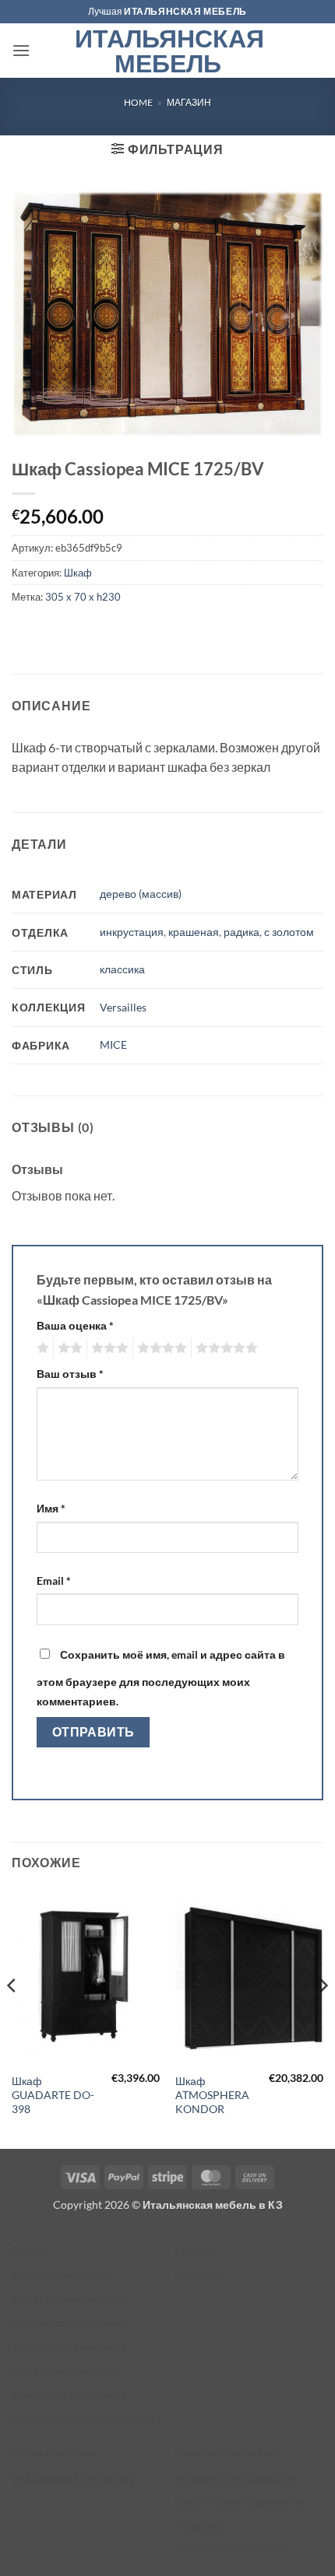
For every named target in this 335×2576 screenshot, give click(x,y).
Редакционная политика (74, 2478)
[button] (21, 50)
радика (242, 932)
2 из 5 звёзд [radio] (68, 1348)
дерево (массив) (141, 894)
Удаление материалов (69, 2346)
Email (54, 1581)
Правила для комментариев (83, 2418)
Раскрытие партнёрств (70, 2394)
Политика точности (60, 2275)
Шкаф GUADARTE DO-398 (53, 2095)
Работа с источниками (69, 2299)
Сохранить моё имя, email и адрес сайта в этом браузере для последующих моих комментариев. (161, 1678)
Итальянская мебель (168, 51)
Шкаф (78, 573)
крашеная (194, 932)
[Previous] (12, 2017)
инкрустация (132, 932)
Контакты (198, 2275)
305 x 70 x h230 (83, 597)
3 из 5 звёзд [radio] (108, 1348)
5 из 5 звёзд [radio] (224, 1348)
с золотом (289, 932)
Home (138, 102)
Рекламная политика (65, 2370)
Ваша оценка (75, 1325)
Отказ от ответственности (239, 2502)
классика (122, 969)
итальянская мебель (185, 11)
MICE (113, 1044)
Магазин (189, 102)
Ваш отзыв (70, 1374)
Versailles (123, 1007)
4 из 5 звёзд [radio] (160, 1348)
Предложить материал (70, 2323)
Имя (51, 1508)
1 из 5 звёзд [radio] (41, 1348)
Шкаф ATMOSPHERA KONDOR (212, 2095)
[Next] (323, 2017)
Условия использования (235, 2478)
